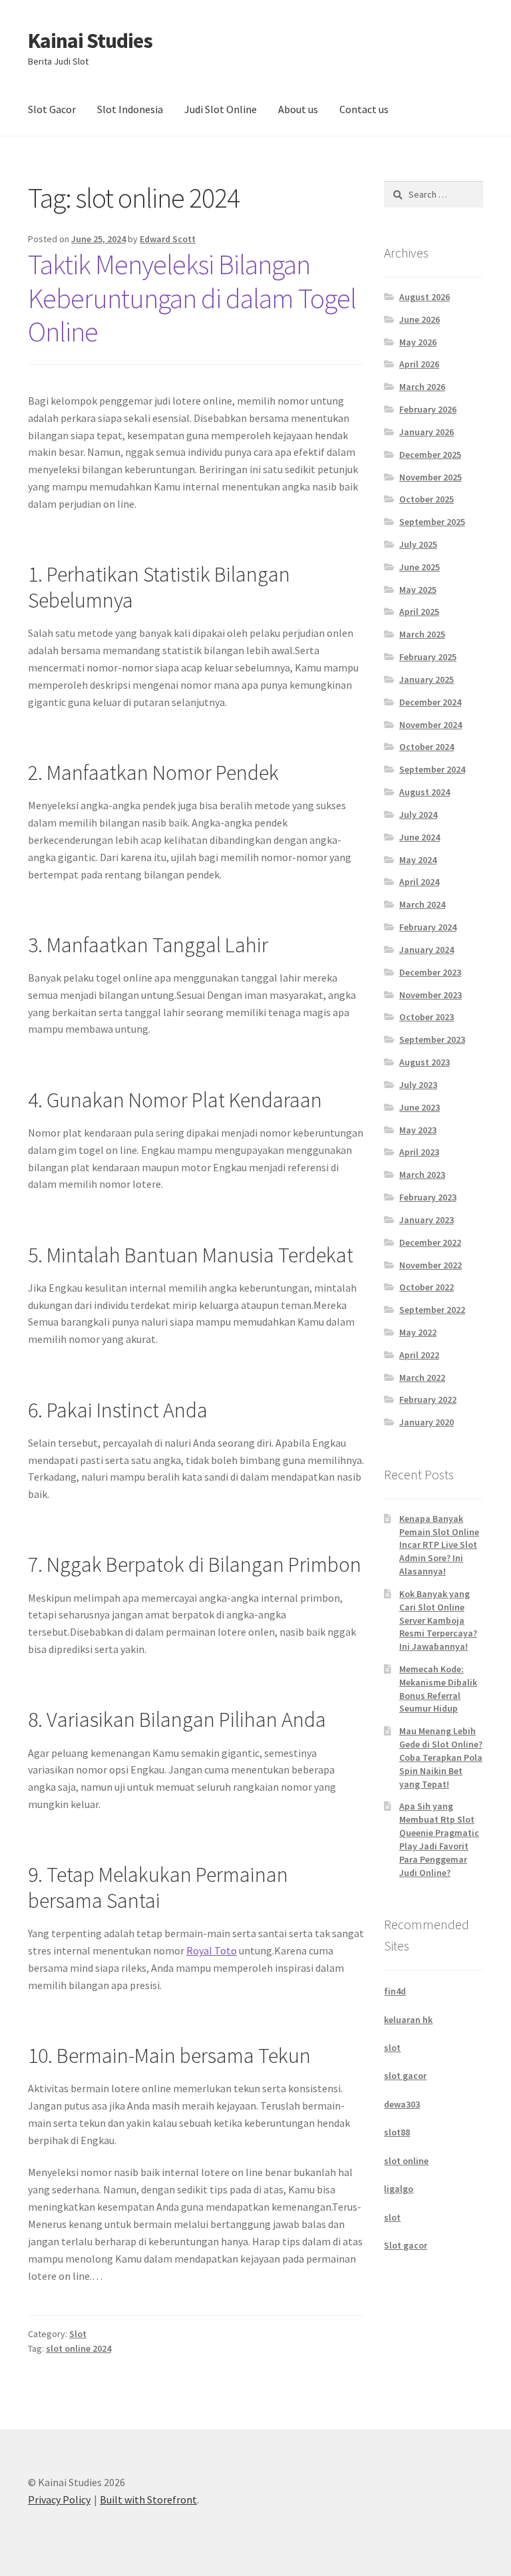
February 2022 (428, 1399)
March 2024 (422, 904)
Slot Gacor (52, 109)
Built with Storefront (148, 2499)
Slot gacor (406, 2245)
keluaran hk (408, 2020)
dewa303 (402, 2104)
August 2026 (425, 297)
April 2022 (419, 1355)
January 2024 (426, 950)
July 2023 (418, 1085)
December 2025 (430, 455)
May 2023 (418, 1130)
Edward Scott (168, 239)
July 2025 (418, 544)
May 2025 (418, 590)
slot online (406, 2161)
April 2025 (419, 612)
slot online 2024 (79, 2348)
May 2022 (418, 1332)
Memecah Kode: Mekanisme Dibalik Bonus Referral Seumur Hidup (438, 1689)
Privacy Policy (59, 2499)
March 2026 (422, 387)
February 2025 (428, 657)
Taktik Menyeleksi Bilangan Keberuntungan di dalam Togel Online (192, 298)
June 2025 (420, 567)
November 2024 (430, 725)
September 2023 (432, 1039)
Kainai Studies (90, 41)
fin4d (395, 1991)
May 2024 (418, 860)
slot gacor (405, 2076)
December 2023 (430, 972)
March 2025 (422, 634)
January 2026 (426, 432)
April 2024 (419, 882)
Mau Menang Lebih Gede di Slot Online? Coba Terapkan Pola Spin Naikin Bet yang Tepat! (441, 1757)
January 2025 (426, 679)
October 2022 (426, 1287)
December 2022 (430, 1242)
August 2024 (425, 792)
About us (298, 109)
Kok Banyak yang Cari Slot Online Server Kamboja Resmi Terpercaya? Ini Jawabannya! (438, 1620)
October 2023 (426, 1017)
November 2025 (430, 477)
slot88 (397, 2132)
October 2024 (426, 747)
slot (392, 2048)
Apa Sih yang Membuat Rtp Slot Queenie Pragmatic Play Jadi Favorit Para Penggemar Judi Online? (439, 1839)
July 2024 (418, 815)
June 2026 (420, 319)
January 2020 (426, 1422)
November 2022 (430, 1265)
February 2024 (428, 927)
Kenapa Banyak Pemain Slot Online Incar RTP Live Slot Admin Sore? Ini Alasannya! (439, 1545)
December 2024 (430, 702)
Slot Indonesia (130, 109)
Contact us (364, 109)
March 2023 (422, 1175)
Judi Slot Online (221, 109)
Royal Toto (212, 1950)
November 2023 (430, 995)
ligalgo (399, 2189)
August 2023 (425, 1062)
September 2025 (432, 522)
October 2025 (426, 499)
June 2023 (420, 1107)
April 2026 (419, 364)
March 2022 (422, 1378)
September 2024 (432, 769)
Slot (78, 2334)
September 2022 (432, 1310)
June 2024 (420, 837)
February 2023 (428, 1197)
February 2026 (428, 409)
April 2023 (419, 1152)
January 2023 (426, 1220)
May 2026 (418, 342)
